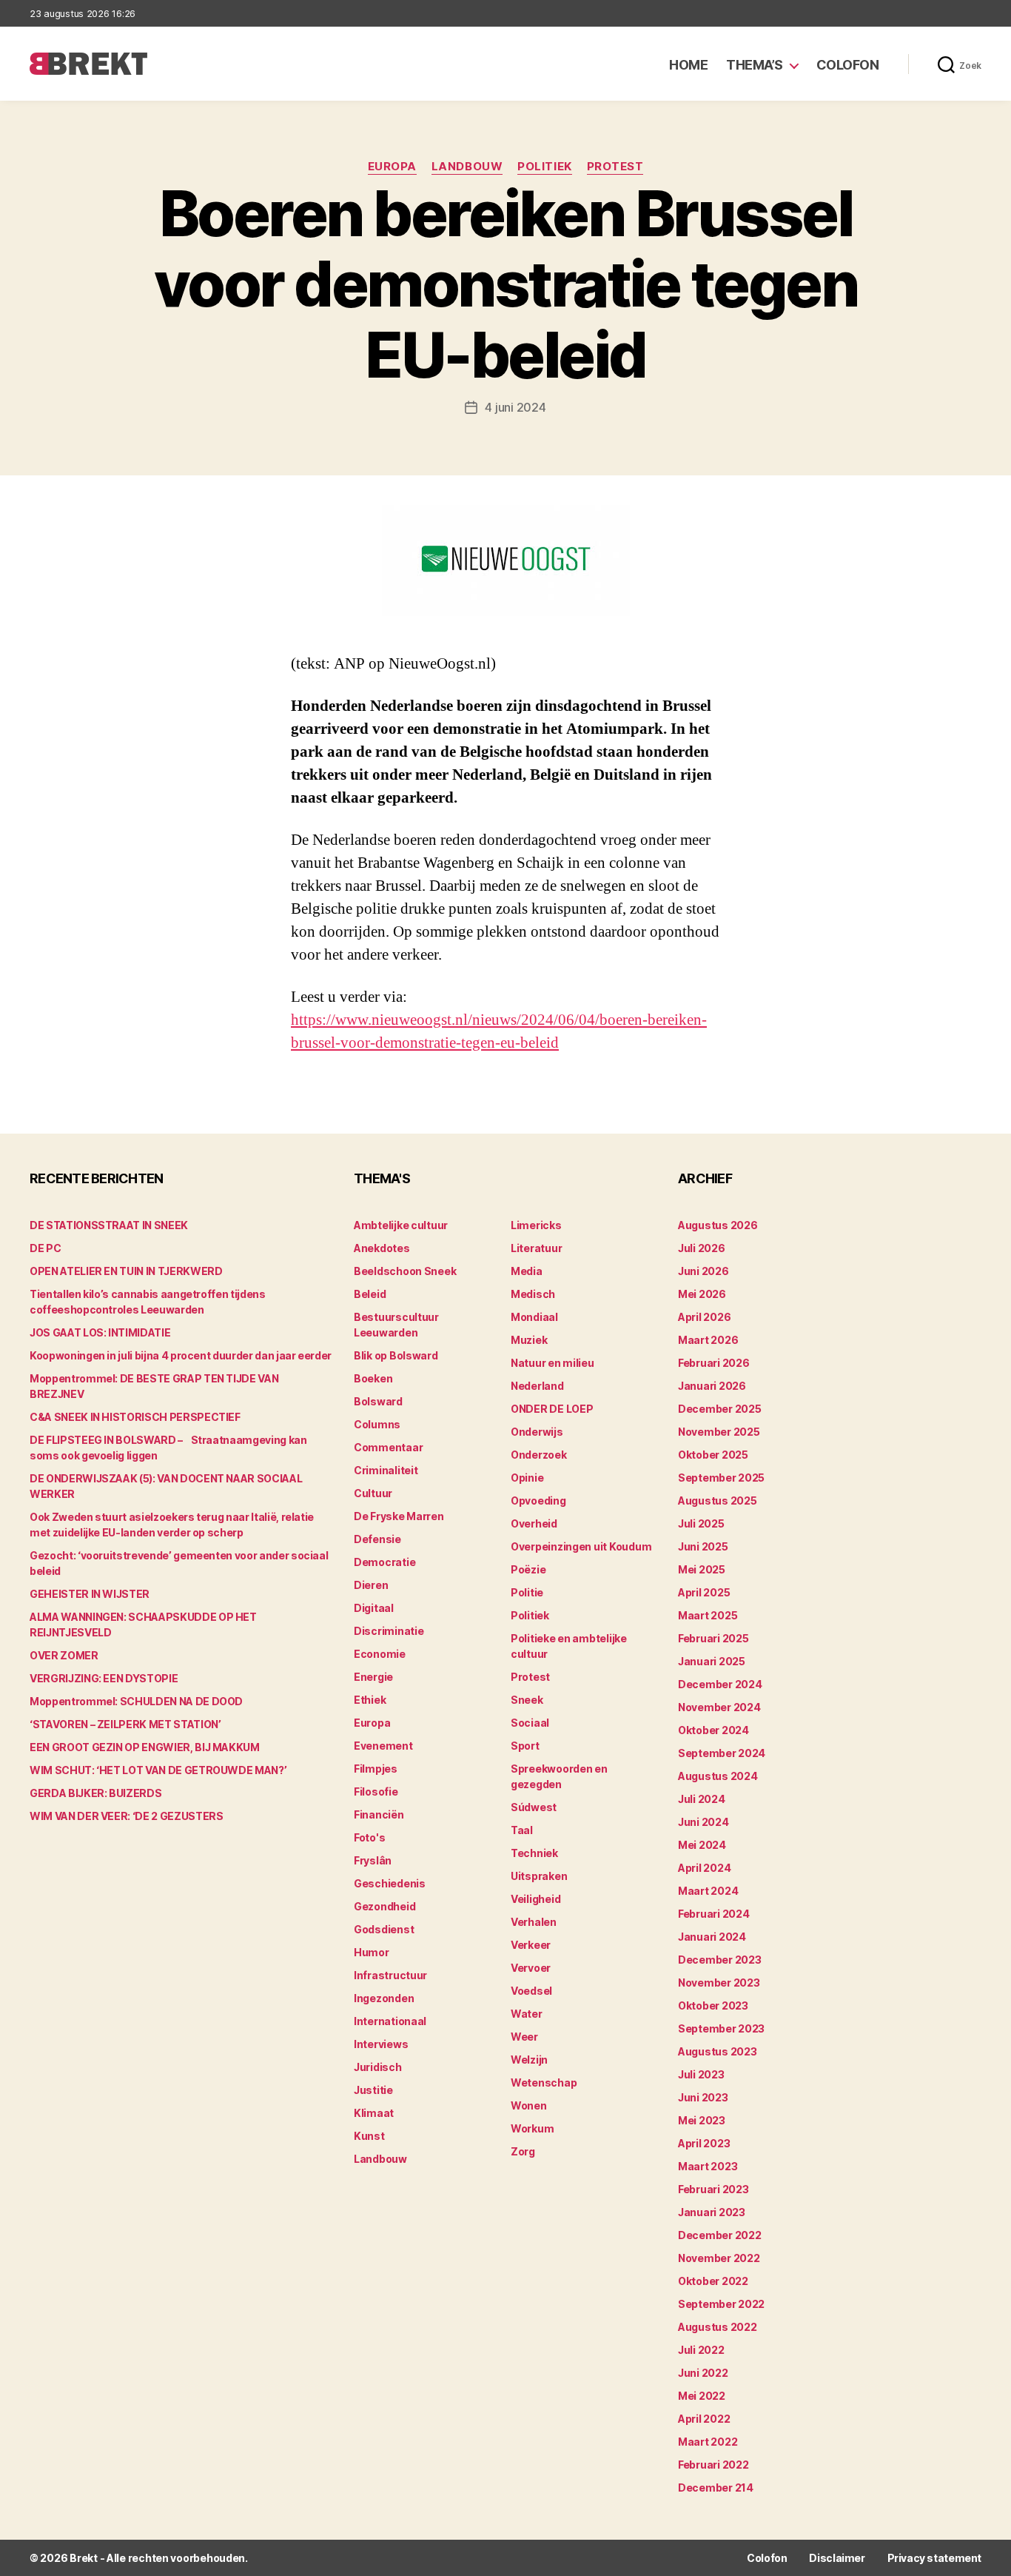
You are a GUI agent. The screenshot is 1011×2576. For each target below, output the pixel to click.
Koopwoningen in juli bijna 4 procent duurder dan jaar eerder (181, 1355)
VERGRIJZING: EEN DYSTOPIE (104, 1678)
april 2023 (704, 2143)
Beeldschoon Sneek (405, 1271)
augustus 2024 (718, 1776)
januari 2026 (712, 1386)
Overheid (534, 1523)
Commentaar (388, 1447)
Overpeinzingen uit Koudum (581, 1546)
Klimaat (374, 2113)
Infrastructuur (390, 1975)
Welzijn (529, 2060)
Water (527, 2014)
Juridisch (378, 2067)
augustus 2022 (718, 2327)
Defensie (377, 1539)
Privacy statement (934, 2558)
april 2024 (704, 1868)
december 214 (716, 2488)
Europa (392, 167)
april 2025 (704, 1592)
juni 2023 (703, 2097)
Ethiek (370, 1700)
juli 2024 (702, 1799)
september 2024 (722, 1753)
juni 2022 (703, 2373)
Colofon (848, 65)
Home (688, 65)
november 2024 (719, 1707)
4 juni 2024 (515, 407)
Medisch (533, 1294)
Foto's (369, 1837)
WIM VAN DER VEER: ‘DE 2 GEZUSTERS (126, 1816)
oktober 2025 (713, 1455)
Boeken (373, 1378)
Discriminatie (389, 1631)
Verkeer (531, 1945)
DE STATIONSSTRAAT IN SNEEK (109, 1225)
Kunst (369, 2136)
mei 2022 (702, 2396)
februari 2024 (714, 1914)
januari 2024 (712, 1937)
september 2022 (721, 2304)
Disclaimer (837, 2558)
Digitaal (374, 1608)
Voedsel (531, 1991)
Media (527, 1271)
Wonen (529, 2105)
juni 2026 (703, 1271)
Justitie (373, 2090)
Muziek (529, 1340)
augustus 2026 (718, 1225)
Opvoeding (538, 1501)
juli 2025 (701, 1523)
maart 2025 (708, 1615)
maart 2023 (708, 2166)
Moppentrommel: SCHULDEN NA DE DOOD (136, 1701)
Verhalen (534, 1922)
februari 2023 (713, 2189)
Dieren (371, 1585)
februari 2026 (714, 1363)
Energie (373, 1677)
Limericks (536, 1225)
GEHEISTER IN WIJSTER (90, 1594)
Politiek (544, 167)
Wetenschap (544, 2082)
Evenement (383, 1746)
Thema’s (755, 65)
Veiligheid (535, 1899)
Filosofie (376, 1792)
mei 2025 (702, 1569)
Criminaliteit (386, 1470)
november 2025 (719, 1432)
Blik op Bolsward (396, 1355)
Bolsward (378, 1401)
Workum (532, 2128)
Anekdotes (382, 1248)
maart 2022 (708, 2442)
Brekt (84, 2558)
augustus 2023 (718, 2051)
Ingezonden (384, 1998)
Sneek (527, 1700)
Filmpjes (376, 1769)
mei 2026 (702, 1294)
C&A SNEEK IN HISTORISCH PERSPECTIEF (135, 1417)
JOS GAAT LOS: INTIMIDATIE (100, 1332)
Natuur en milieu (552, 1363)
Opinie (527, 1478)
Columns (377, 1424)
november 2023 (719, 1983)
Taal (522, 1830)
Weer (524, 2037)
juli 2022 (701, 2350)
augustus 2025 (718, 1501)
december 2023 (720, 1960)
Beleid (370, 1294)
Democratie (384, 1562)
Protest (615, 167)
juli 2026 (702, 1248)
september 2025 (721, 1478)
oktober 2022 (713, 2281)
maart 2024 (708, 1891)
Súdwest (534, 1807)
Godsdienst (384, 1929)
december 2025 (720, 1409)
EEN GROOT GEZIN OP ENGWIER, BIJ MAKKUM (145, 1747)
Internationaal (390, 2021)
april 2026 (704, 1317)
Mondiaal (534, 1317)
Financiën (379, 1814)
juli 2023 (701, 2074)
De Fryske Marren (399, 1516)
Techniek (534, 1853)
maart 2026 (708, 1340)
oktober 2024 (713, 1730)
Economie (380, 1654)
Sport (525, 1746)
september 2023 (721, 2028)
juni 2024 (703, 1822)
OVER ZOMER (64, 1655)
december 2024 (720, 1684)
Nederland (537, 1386)
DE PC (45, 1248)
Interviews (381, 2044)
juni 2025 (703, 1546)
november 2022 (719, 2258)
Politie (527, 1592)
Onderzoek (539, 1455)
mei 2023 (702, 2120)
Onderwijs (537, 1432)
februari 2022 (713, 2465)
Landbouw (467, 167)
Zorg (523, 2151)
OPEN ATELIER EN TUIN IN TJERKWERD (126, 1271)
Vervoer (531, 1968)
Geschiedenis (390, 1883)
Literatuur (536, 1248)
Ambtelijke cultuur (401, 1225)
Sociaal (530, 1723)
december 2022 (720, 2235)
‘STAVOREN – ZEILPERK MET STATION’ (125, 1724)
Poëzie (528, 1569)
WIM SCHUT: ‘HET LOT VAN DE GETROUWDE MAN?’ (158, 1770)
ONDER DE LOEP (552, 1409)
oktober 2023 (713, 2005)
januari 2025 (712, 1661)
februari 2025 (713, 1638)
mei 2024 (702, 1845)
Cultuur (373, 1493)
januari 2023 (712, 2212)
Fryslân (373, 1860)
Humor (372, 1952)
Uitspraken (539, 1876)
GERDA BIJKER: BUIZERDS (95, 1793)
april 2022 (704, 2419)
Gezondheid (384, 1906)
